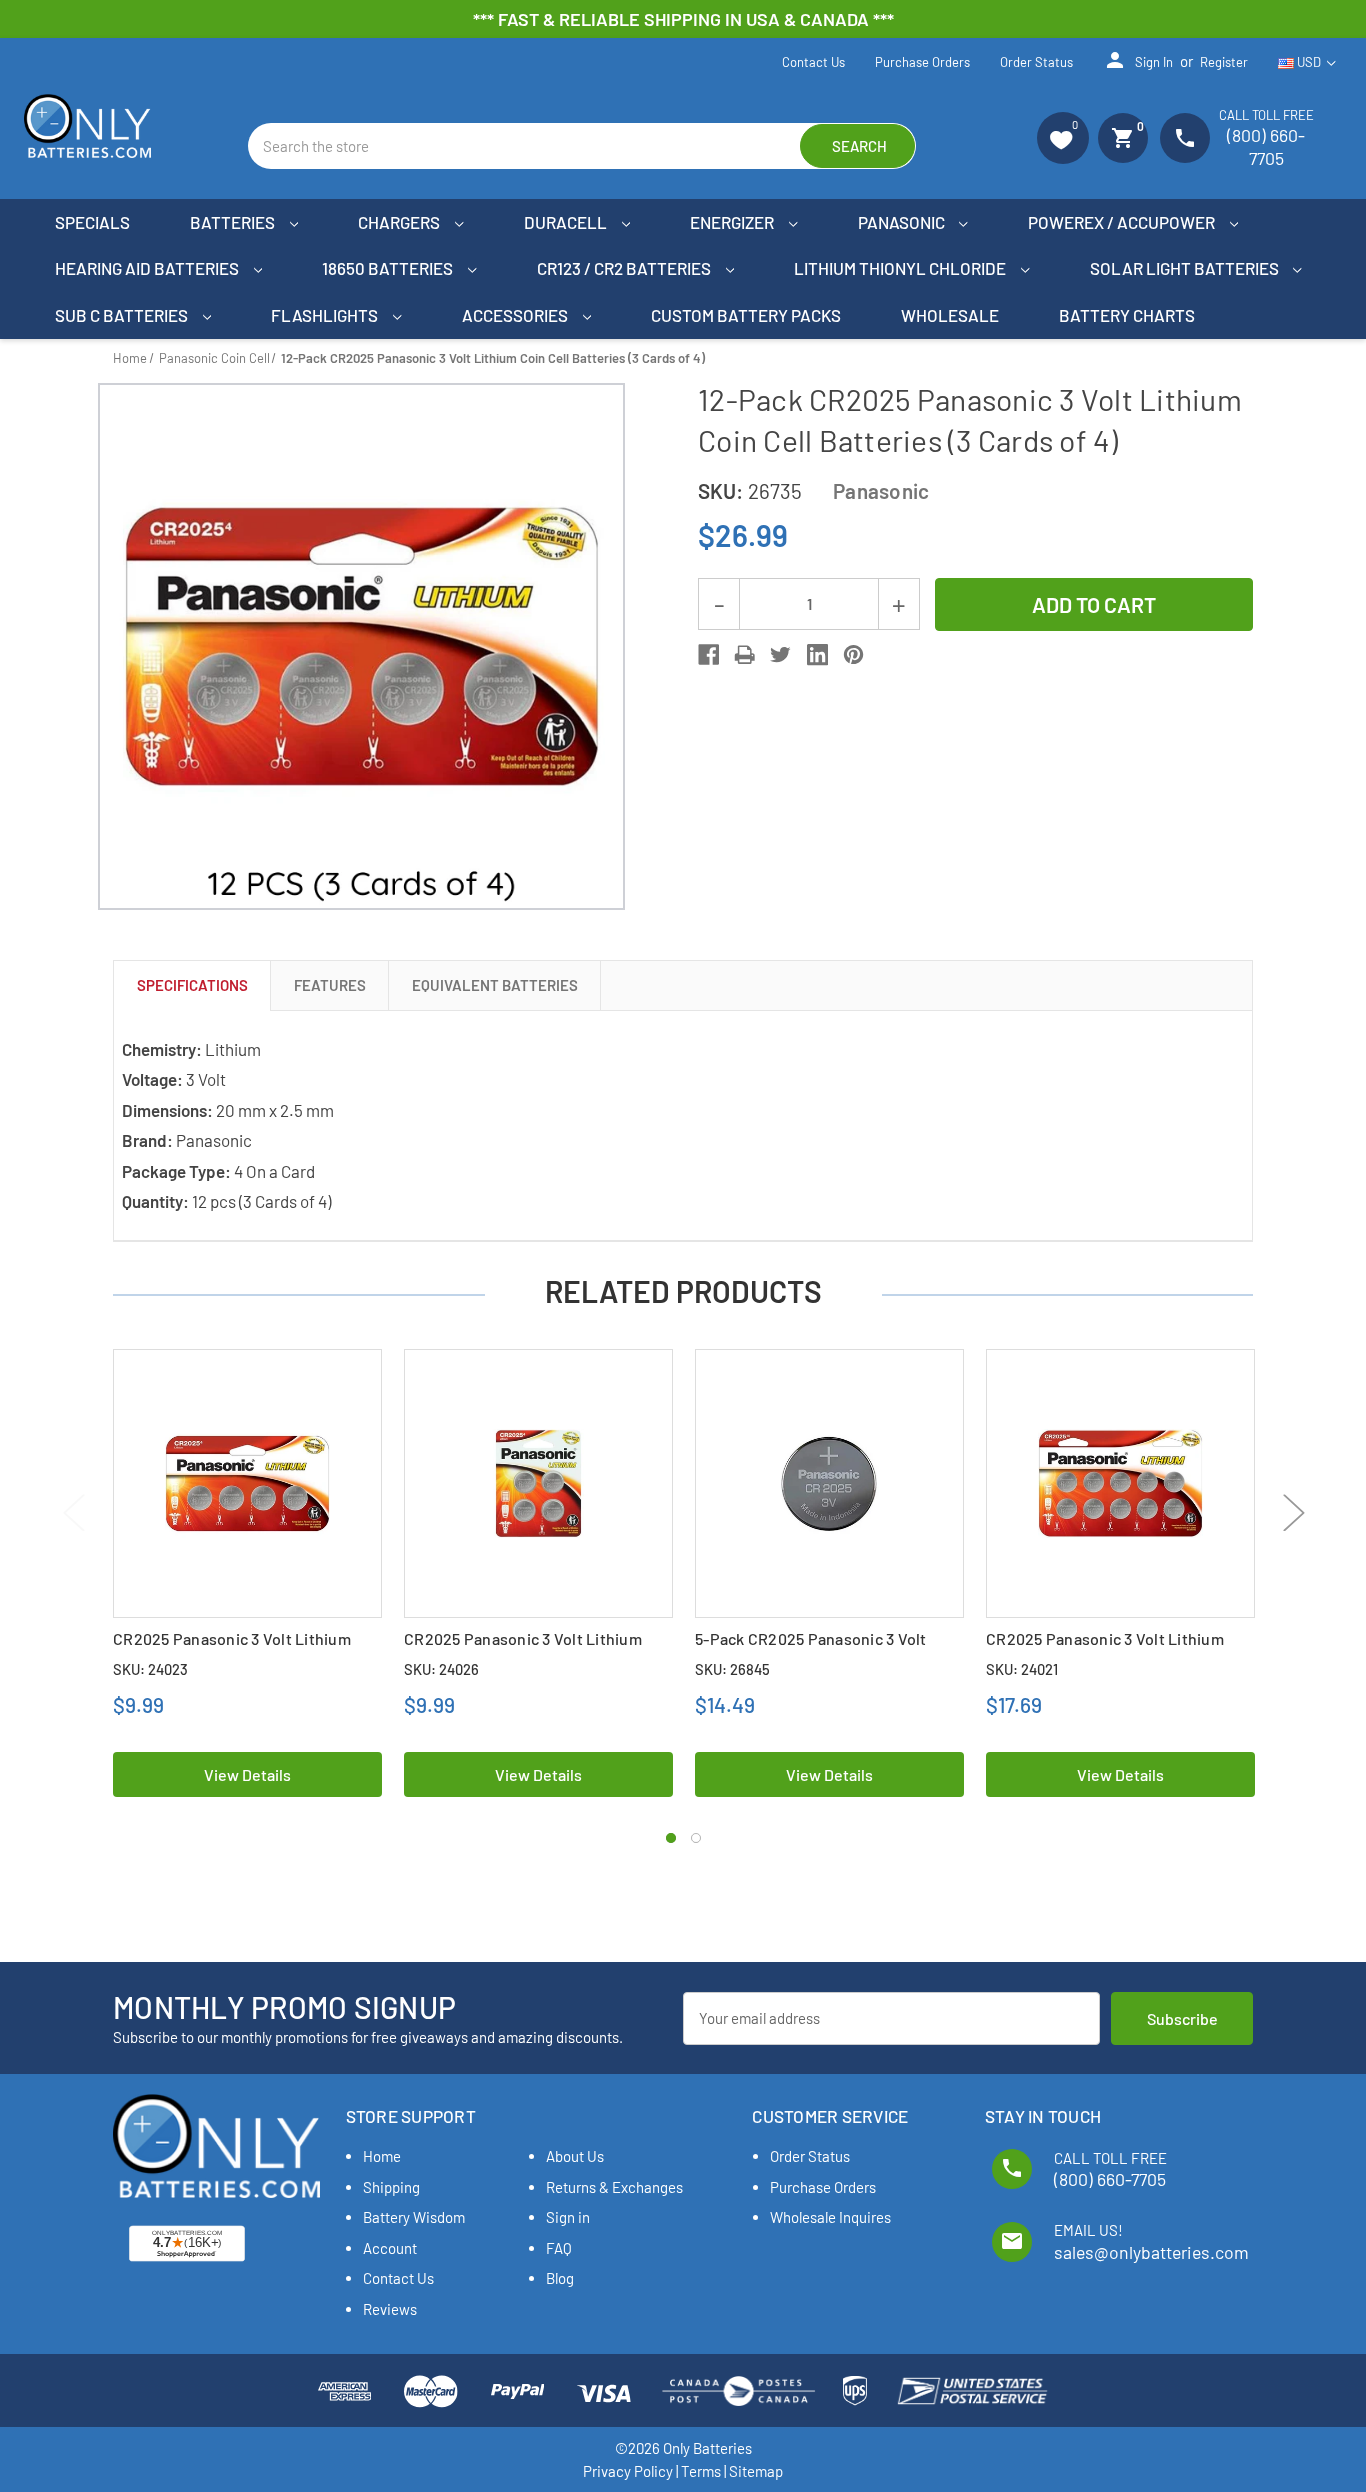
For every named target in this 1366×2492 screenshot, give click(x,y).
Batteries (234, 222)
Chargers (400, 222)
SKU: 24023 (150, 1669)
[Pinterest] (853, 654)
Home (382, 2156)
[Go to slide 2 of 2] (696, 1838)
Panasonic (903, 222)
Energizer (733, 222)
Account (390, 2248)
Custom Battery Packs (746, 315)
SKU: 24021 (1022, 1669)
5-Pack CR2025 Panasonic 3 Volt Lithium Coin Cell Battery (811, 1649)
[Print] (744, 654)
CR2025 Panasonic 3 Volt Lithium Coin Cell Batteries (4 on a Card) (523, 1649)
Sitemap (756, 2471)
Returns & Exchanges (614, 2187)
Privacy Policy (628, 2471)
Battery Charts (1127, 315)
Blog (560, 2278)
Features (330, 985)
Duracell (567, 222)
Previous (72, 1512)
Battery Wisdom (414, 2217)
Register (1224, 62)
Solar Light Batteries (1186, 268)
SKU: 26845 (732, 1669)
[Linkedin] (817, 654)
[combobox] (582, 146)
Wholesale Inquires (830, 2217)
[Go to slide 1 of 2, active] (671, 1838)
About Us (575, 2156)
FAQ (559, 2248)
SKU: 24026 (441, 1669)
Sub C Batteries (123, 315)
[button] (1063, 138)
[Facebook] (708, 654)
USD (1309, 62)
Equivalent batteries (495, 985)
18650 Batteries (389, 268)
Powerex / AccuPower (1123, 222)
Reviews (390, 2309)
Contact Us (813, 62)
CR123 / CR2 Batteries (625, 268)
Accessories (516, 315)
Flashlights (326, 315)
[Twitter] (780, 654)
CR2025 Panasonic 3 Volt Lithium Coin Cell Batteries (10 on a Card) (1105, 1649)
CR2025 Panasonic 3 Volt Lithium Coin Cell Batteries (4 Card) (232, 1649)
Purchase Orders (922, 62)
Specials (92, 222)
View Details (247, 1774)
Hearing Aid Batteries (148, 268)
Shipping (391, 2187)
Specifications (192, 985)
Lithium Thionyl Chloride (901, 268)
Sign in (1138, 60)
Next (1293, 1512)
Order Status (1036, 62)
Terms (701, 2471)
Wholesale (950, 315)
